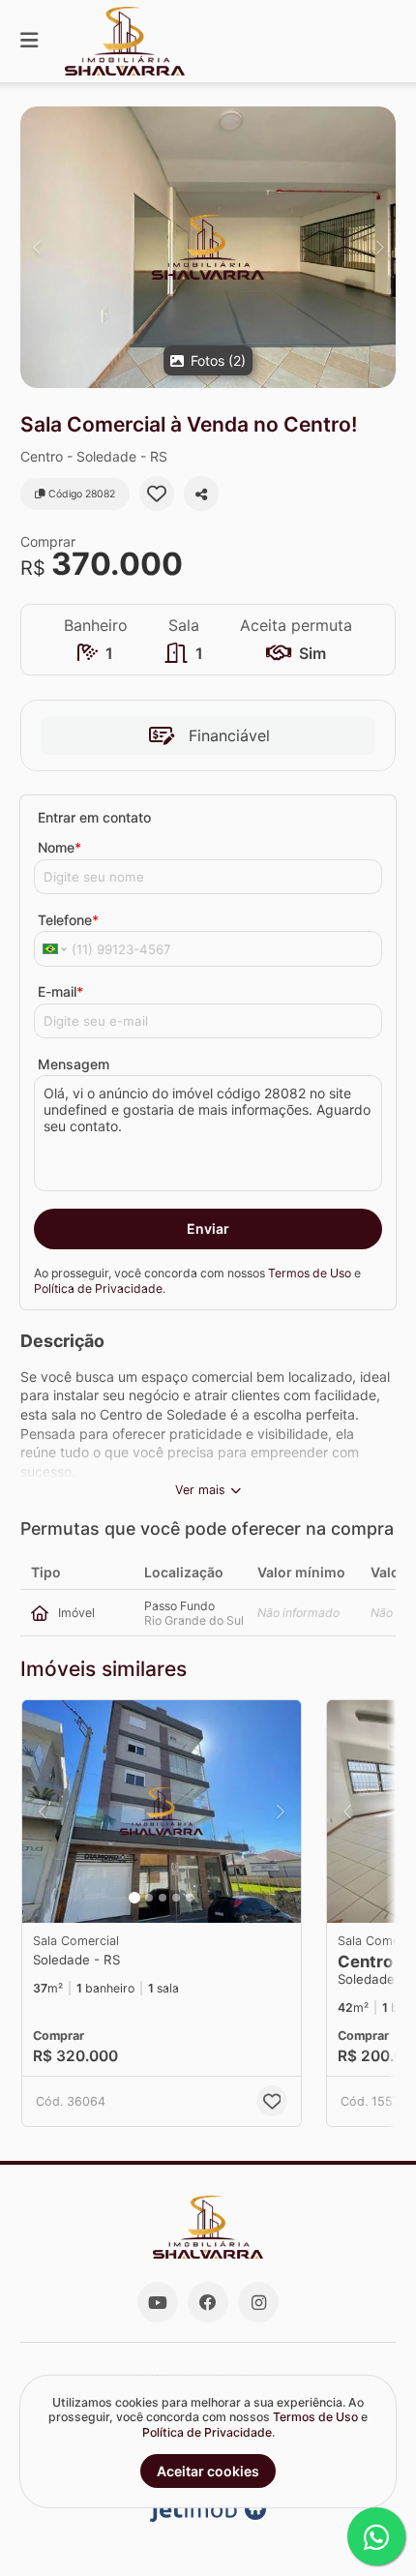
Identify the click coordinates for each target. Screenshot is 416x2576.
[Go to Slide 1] (134, 1898)
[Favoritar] (157, 494)
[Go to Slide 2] (149, 1898)
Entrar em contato (94, 817)
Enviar (208, 1228)
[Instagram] (258, 2302)
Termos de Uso (310, 1273)
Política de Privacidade (98, 1288)
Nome (59, 847)
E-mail (60, 991)
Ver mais (200, 1490)
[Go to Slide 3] (163, 1898)
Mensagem (74, 1064)
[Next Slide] (380, 247)
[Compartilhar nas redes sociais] (201, 494)
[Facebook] (208, 2302)
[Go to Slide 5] (190, 1898)
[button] (208, 247)
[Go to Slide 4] (176, 1898)
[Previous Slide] (36, 247)
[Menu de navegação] (29, 41)
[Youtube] (158, 2302)
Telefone (68, 920)
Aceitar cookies (208, 2471)
